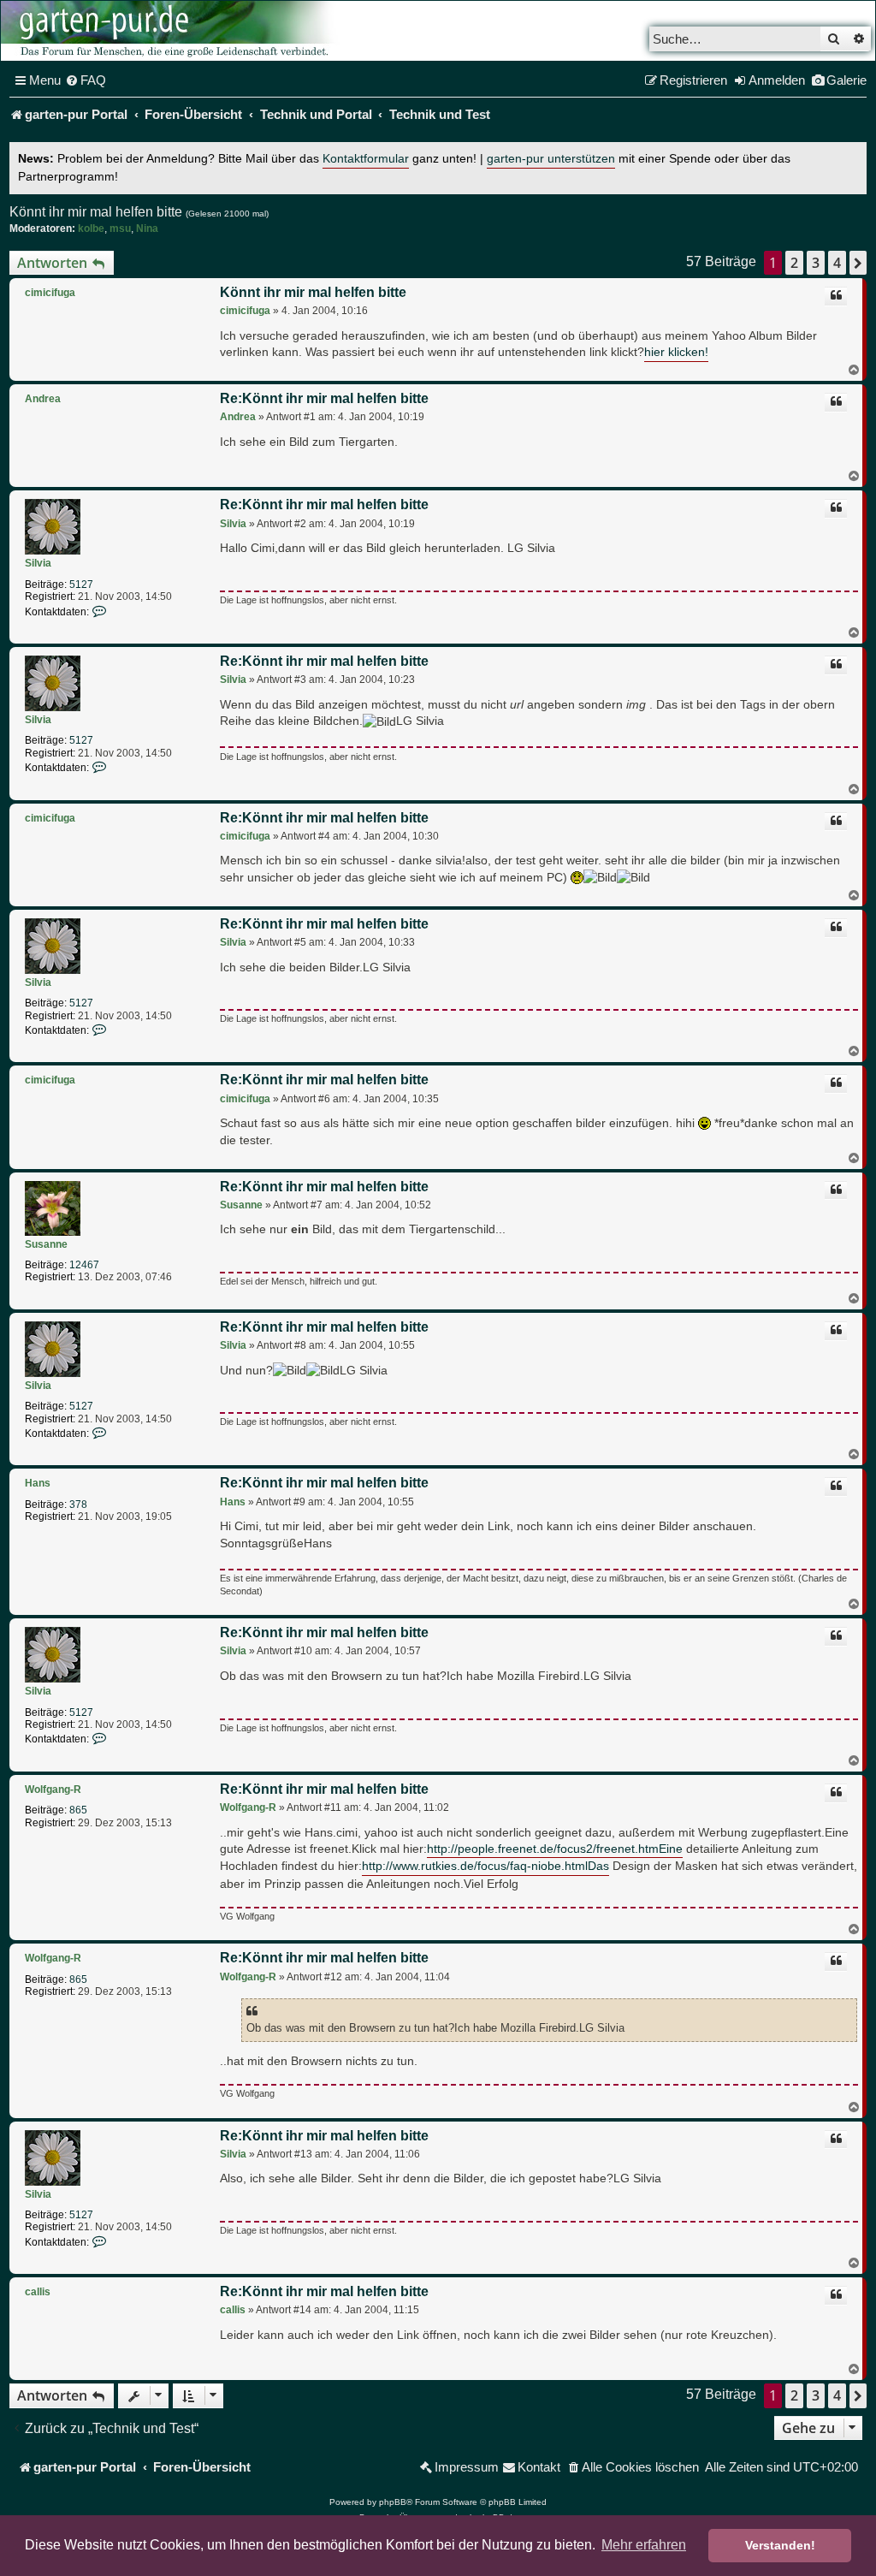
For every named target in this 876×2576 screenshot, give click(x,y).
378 (78, 1505)
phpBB (393, 2502)
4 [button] (837, 263)
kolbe (91, 229)
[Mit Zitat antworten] (836, 297)
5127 (81, 585)
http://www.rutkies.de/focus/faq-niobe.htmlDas (485, 1866)
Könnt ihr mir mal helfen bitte (96, 212)
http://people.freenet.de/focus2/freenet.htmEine (555, 1849)
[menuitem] (86, 80)
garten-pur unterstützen (551, 159)
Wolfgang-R (53, 1790)
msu (120, 229)
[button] (858, 263)
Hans (38, 1483)
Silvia (38, 563)
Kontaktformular (366, 159)
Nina (147, 229)
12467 (84, 1265)
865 (78, 1810)
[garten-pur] (172, 31)
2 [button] (794, 263)
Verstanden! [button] (780, 2545)
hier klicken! (676, 352)
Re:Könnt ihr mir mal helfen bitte (324, 398)
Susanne (46, 1244)
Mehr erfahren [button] (644, 2545)
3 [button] (816, 263)
